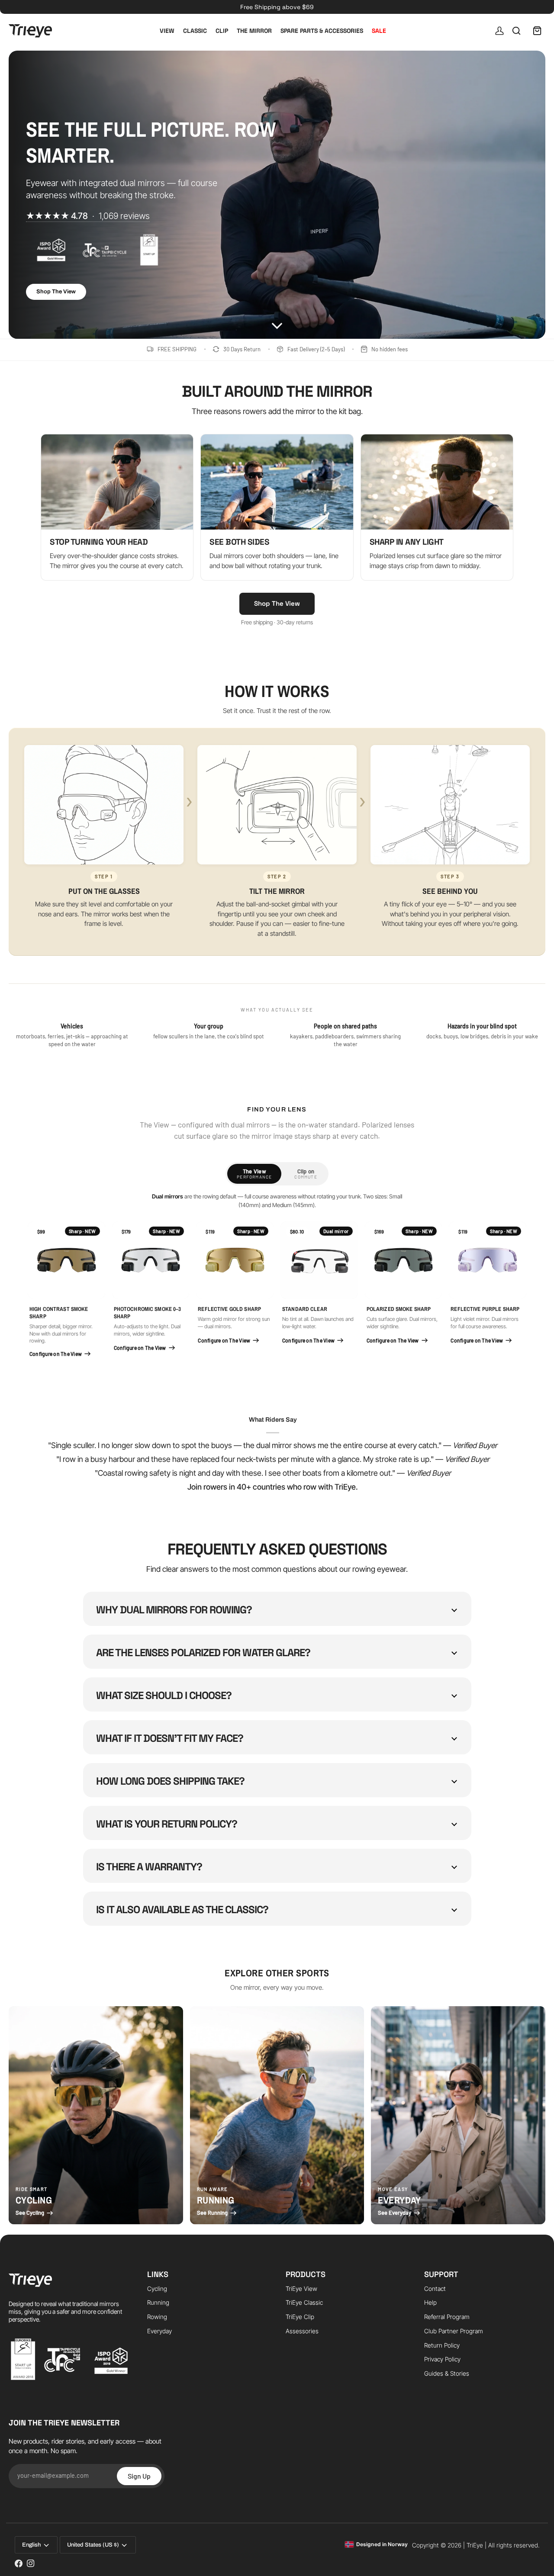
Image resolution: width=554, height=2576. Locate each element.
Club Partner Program (454, 2331)
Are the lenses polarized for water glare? (203, 1653)
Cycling (157, 2289)
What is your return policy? (167, 1824)
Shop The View (56, 292)
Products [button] (306, 2274)
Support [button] (441, 2274)
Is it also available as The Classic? (182, 1910)
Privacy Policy (442, 2359)
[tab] (254, 1174)
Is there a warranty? (149, 1867)
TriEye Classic (304, 2302)
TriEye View (301, 2289)
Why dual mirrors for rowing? (174, 1610)
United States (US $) (93, 2545)
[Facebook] (19, 2563)
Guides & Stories (447, 2373)
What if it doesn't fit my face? (170, 1738)
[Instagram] (31, 2563)
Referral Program (447, 2317)
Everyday (159, 2331)
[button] (69, 2271)
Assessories (302, 2331)
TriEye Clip (300, 2317)
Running (158, 2302)
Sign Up (139, 2476)
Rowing (157, 2317)
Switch (309, 2561)
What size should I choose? (164, 1695)
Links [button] (158, 2274)
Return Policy (442, 2345)
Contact (435, 2289)
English (31, 2545)
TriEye (475, 2545)
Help (430, 2302)
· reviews (88, 216)
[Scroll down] (277, 321)
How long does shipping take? (170, 1781)
